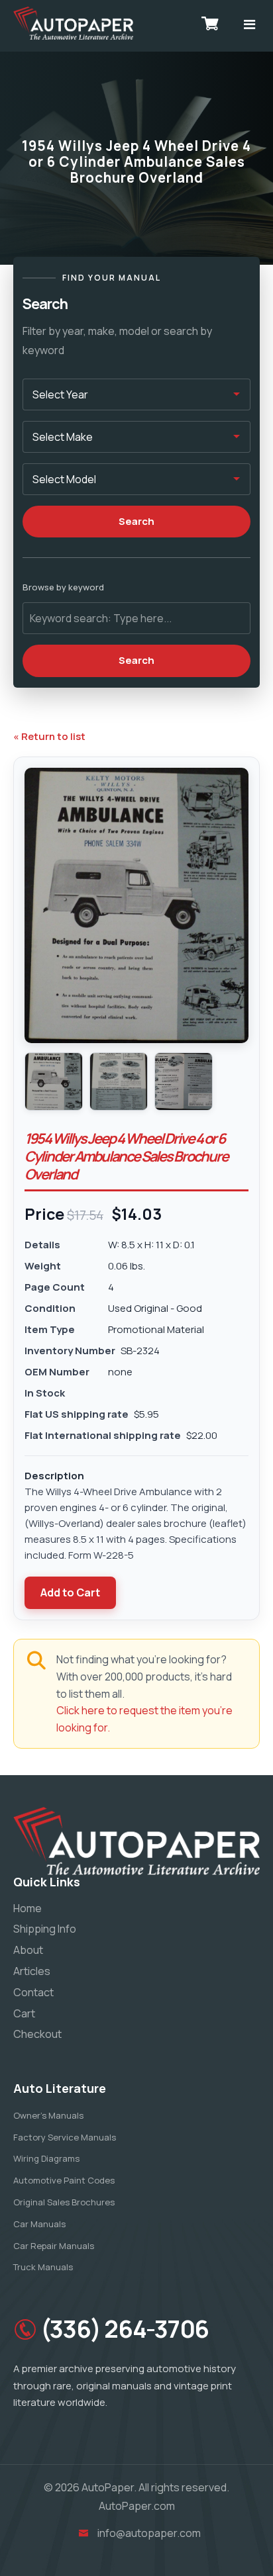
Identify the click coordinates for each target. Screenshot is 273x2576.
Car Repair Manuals (54, 2246)
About (28, 1950)
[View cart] (210, 23)
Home (27, 1908)
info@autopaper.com (149, 2533)
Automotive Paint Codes (64, 2180)
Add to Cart (70, 1592)
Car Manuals (39, 2224)
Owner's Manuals (48, 2115)
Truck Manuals (43, 2267)
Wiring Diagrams (46, 2158)
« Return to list (49, 736)
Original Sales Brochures (64, 2202)
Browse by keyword (63, 587)
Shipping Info (45, 1929)
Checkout (37, 2034)
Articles (32, 1971)
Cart (24, 2013)
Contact (33, 1992)
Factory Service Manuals (65, 2137)
